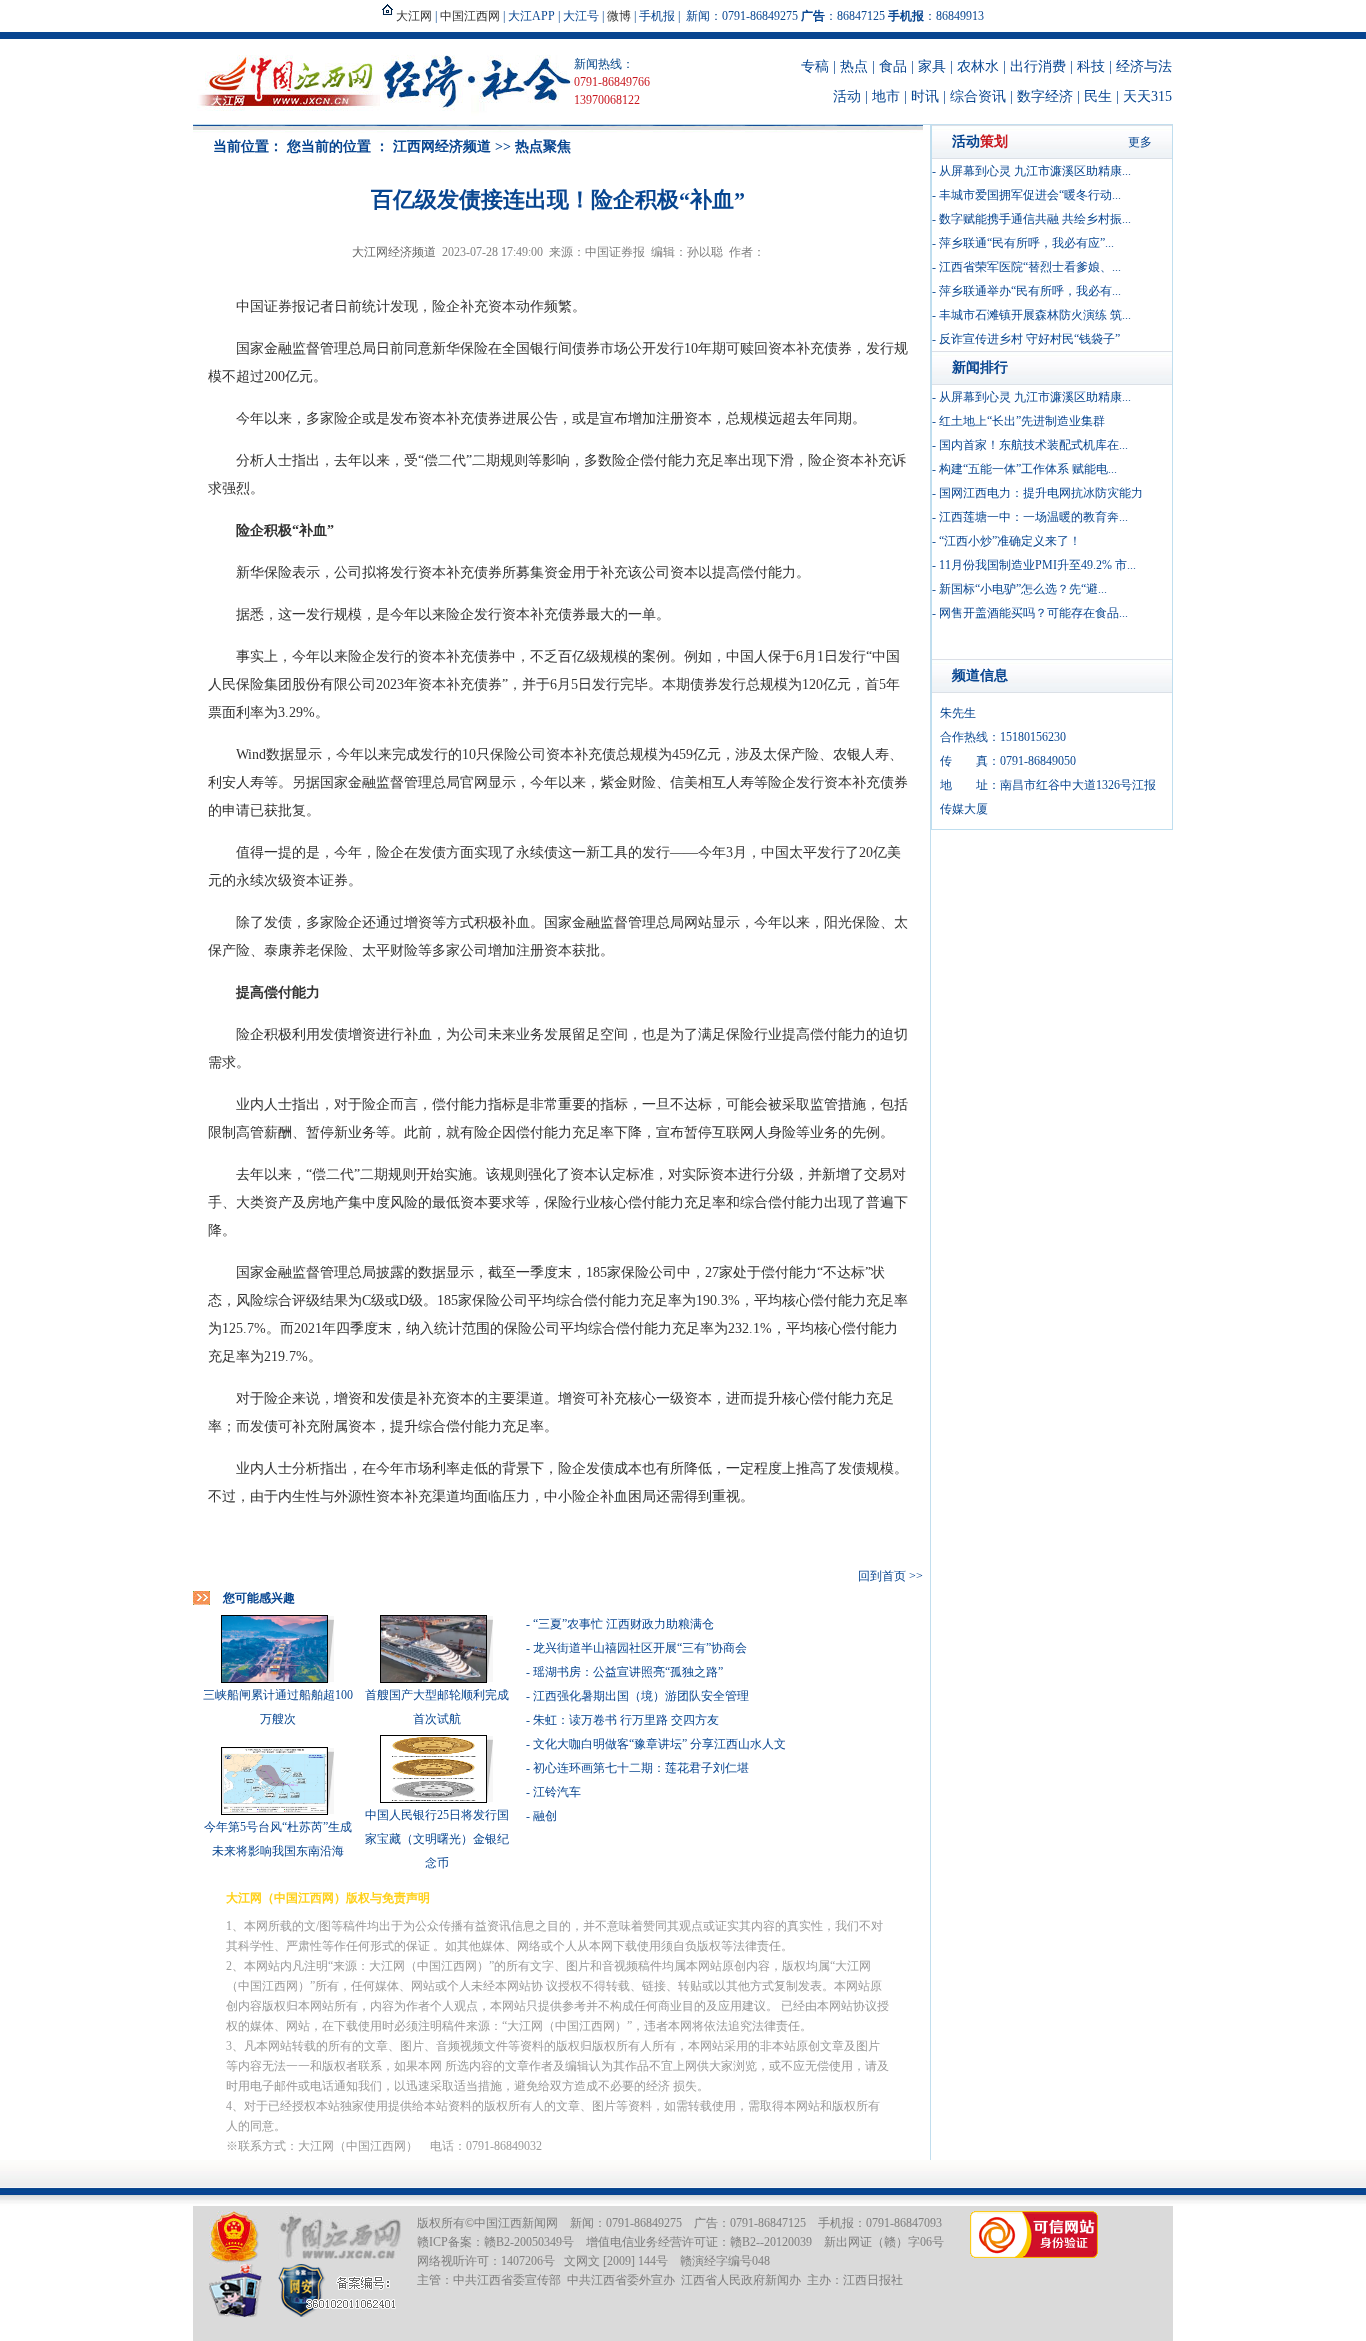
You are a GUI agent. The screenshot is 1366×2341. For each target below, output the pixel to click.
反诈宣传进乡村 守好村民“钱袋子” (1029, 339)
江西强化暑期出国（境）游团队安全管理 (641, 1696)
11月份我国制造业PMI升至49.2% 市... (1037, 565)
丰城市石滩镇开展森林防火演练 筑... (1035, 315)
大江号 (581, 16)
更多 (1140, 142)
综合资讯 (978, 96)
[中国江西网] (339, 2237)
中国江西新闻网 (516, 2223)
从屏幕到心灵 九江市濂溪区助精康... (1035, 171)
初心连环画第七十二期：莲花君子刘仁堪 (641, 1768)
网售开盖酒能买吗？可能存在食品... (1033, 613)
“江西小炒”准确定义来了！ (1010, 541)
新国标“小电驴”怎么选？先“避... (1023, 589)
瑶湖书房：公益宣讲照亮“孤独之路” (628, 1672)
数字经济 (1045, 96)
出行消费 (1038, 66)
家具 (932, 66)
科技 (1091, 66)
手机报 (657, 16)
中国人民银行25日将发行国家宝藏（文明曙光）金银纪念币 (437, 1839)
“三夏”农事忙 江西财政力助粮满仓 (623, 1624)
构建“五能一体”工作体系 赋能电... (1028, 469)
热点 (854, 66)
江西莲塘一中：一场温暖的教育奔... (1033, 517)
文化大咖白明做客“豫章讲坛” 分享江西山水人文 (659, 1744)
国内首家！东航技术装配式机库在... (1033, 445)
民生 (1098, 96)
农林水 (978, 66)
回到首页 (882, 1576)
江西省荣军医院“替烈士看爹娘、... (1030, 267)
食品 (893, 66)
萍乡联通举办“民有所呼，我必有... (1030, 291)
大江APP (531, 16)
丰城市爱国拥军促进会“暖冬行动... (1030, 195)
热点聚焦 (543, 146)
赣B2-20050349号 (529, 2242)
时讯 (925, 96)
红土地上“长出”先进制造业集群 (1022, 421)
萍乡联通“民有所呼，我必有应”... (1026, 243)
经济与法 (1144, 66)
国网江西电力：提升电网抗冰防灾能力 (1041, 493)
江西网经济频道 (442, 146)
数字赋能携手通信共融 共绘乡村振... (1035, 219)
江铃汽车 (557, 1792)
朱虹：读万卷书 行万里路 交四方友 (626, 1720)
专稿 (815, 66)
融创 (545, 1816)
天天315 (1147, 96)
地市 (886, 96)
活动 (847, 96)
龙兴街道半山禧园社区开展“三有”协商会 (640, 1648)
